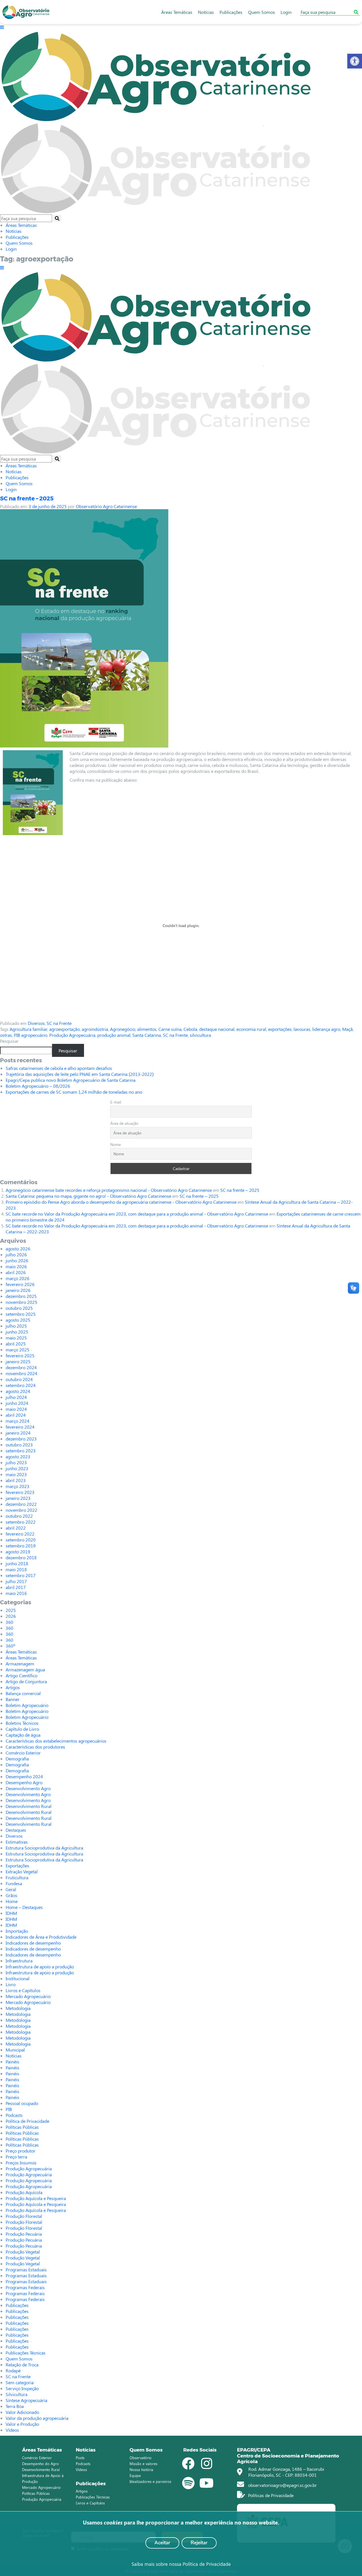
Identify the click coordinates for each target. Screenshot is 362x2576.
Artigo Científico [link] (21, 1675)
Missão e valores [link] (144, 2464)
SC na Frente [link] (59, 1023)
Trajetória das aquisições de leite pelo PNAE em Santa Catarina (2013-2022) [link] (80, 1074)
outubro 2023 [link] (19, 1445)
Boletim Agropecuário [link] (27, 1705)
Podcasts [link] (14, 2115)
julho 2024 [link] (16, 1397)
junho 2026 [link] (17, 1260)
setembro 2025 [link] (21, 1314)
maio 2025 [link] (16, 1338)
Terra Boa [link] (15, 2406)
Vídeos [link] (12, 2430)
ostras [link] (6, 1035)
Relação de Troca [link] (22, 2365)
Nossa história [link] (141, 2469)
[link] (355, 61)
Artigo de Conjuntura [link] (26, 1681)
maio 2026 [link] (16, 1266)
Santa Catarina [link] (147, 1035)
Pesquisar (9, 1041)
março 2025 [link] (18, 1350)
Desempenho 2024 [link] (24, 1776)
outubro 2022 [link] (19, 1516)
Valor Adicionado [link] (22, 2412)
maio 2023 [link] (16, 1474)
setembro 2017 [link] (21, 1575)
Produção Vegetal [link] (23, 2252)
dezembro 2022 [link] (21, 1504)
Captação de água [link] (23, 1735)
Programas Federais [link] (25, 2287)
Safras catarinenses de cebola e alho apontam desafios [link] (59, 1068)
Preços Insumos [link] (21, 2163)
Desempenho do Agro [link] (40, 2464)
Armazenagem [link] (20, 1664)
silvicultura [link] (200, 1035)
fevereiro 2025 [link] (20, 1355)
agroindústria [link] (95, 1029)
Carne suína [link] (170, 1029)
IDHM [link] (11, 1913)
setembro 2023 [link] (21, 1451)
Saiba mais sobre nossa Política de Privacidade (181, 2564)
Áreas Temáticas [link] (177, 12)
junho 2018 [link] (17, 1563)
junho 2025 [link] (17, 1332)
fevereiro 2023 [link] (20, 1492)
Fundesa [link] (14, 1883)
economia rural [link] (251, 1029)
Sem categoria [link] (20, 2382)
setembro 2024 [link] (21, 1385)
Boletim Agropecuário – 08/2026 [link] (38, 1086)
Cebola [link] (190, 1029)
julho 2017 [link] (16, 1581)
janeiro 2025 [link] (18, 1361)
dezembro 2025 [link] (21, 1296)
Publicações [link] (231, 12)
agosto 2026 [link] (18, 1249)
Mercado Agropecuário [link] (28, 1996)
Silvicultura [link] (17, 2394)
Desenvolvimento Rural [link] (29, 1806)
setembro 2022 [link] (21, 1522)
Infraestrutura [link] (19, 1961)
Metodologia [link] (18, 2008)
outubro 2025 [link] (19, 1308)
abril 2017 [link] (16, 1587)
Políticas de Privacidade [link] (270, 2495)
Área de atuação (124, 1123)
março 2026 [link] (18, 1278)
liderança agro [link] (326, 1029)
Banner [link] (13, 1699)
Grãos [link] (11, 1895)
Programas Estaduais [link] (26, 2269)
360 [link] (9, 1622)
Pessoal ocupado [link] (22, 2103)
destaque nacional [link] (217, 1029)
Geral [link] (11, 1889)
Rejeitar (199, 2543)
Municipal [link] (15, 2050)
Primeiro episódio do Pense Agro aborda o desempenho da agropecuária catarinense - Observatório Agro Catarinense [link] (121, 1202)
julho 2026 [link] (16, 1254)
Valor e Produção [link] (22, 2424)
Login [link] (286, 12)
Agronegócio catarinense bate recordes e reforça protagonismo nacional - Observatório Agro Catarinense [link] (109, 1190)
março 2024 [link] (18, 1421)
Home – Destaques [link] (24, 1907)
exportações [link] (280, 1029)
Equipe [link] (135, 2475)
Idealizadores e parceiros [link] (150, 2481)
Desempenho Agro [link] (24, 1782)
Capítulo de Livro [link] (22, 1729)
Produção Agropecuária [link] (72, 1035)
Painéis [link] (12, 2062)
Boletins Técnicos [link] (22, 1723)
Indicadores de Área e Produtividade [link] (41, 1937)
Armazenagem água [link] (25, 1669)
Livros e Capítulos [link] (23, 1990)
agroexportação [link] (64, 1029)
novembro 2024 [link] (21, 1373)
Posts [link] (80, 2458)
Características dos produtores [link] (35, 1747)
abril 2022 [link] (16, 1528)
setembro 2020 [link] (21, 1540)
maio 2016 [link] (16, 1593)
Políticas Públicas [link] (22, 2127)
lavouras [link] (302, 1029)
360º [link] (10, 1646)
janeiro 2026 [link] (18, 1290)
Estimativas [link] (17, 1842)
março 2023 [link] (18, 1486)
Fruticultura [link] (17, 1877)
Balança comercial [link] (23, 1693)
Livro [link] (11, 1984)
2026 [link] (11, 1616)
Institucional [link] (18, 1978)
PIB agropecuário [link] (31, 1035)
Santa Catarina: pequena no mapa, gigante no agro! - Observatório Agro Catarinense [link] (88, 1196)
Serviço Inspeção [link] (22, 2388)
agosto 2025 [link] (18, 1320)
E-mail (116, 1102)
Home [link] (12, 1901)
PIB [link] (9, 2109)
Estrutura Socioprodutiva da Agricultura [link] (44, 1848)
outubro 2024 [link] (19, 1379)
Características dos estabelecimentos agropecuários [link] (56, 1741)
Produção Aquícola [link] (24, 2192)
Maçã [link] (347, 1029)
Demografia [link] (17, 1759)
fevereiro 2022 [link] (20, 1534)
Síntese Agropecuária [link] (26, 2400)
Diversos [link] (36, 1023)
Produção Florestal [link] (24, 2216)
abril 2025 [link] (16, 1344)
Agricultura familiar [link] (28, 1029)
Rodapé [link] (13, 2370)
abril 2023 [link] (16, 1480)
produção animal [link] (114, 1035)
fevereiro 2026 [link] (20, 1284)
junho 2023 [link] (17, 1468)
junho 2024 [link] (17, 1403)
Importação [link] (17, 1931)
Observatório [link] (141, 2458)
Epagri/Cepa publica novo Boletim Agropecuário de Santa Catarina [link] (71, 1080)
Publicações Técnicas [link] (26, 2353)
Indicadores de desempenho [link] (33, 1943)
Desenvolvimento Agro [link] (28, 1788)
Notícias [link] (206, 12)
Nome (116, 1144)
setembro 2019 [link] (21, 1546)
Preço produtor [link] (21, 2151)
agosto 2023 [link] (18, 1456)
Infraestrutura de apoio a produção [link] (40, 1967)
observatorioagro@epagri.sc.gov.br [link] (282, 2485)
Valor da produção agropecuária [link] (37, 2418)
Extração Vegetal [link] (22, 1871)
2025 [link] (11, 1610)
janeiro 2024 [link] (18, 1433)
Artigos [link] (13, 1687)
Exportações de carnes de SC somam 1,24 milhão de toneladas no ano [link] (74, 1092)
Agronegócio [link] (123, 1029)
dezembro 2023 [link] (21, 1439)
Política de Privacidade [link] (27, 2121)
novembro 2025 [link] (21, 1302)
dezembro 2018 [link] (21, 1557)
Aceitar (162, 2543)
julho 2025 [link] (16, 1326)
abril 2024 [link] (16, 1415)
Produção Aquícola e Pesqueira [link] (36, 2198)
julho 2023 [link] (16, 1462)
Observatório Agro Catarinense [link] (106, 506)
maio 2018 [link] (16, 1569)
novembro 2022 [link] (21, 1510)
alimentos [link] (147, 1029)
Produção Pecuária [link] (24, 2234)
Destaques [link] (16, 1830)
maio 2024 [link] (16, 1409)
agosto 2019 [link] (18, 1552)
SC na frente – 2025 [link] (27, 498)
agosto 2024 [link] (18, 1391)
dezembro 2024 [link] (21, 1367)
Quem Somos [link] (261, 12)
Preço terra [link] (16, 2157)
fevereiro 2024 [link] (20, 1427)
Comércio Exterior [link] (23, 1753)
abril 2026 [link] (16, 1272)
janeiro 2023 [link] (18, 1498)
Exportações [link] (17, 1866)
